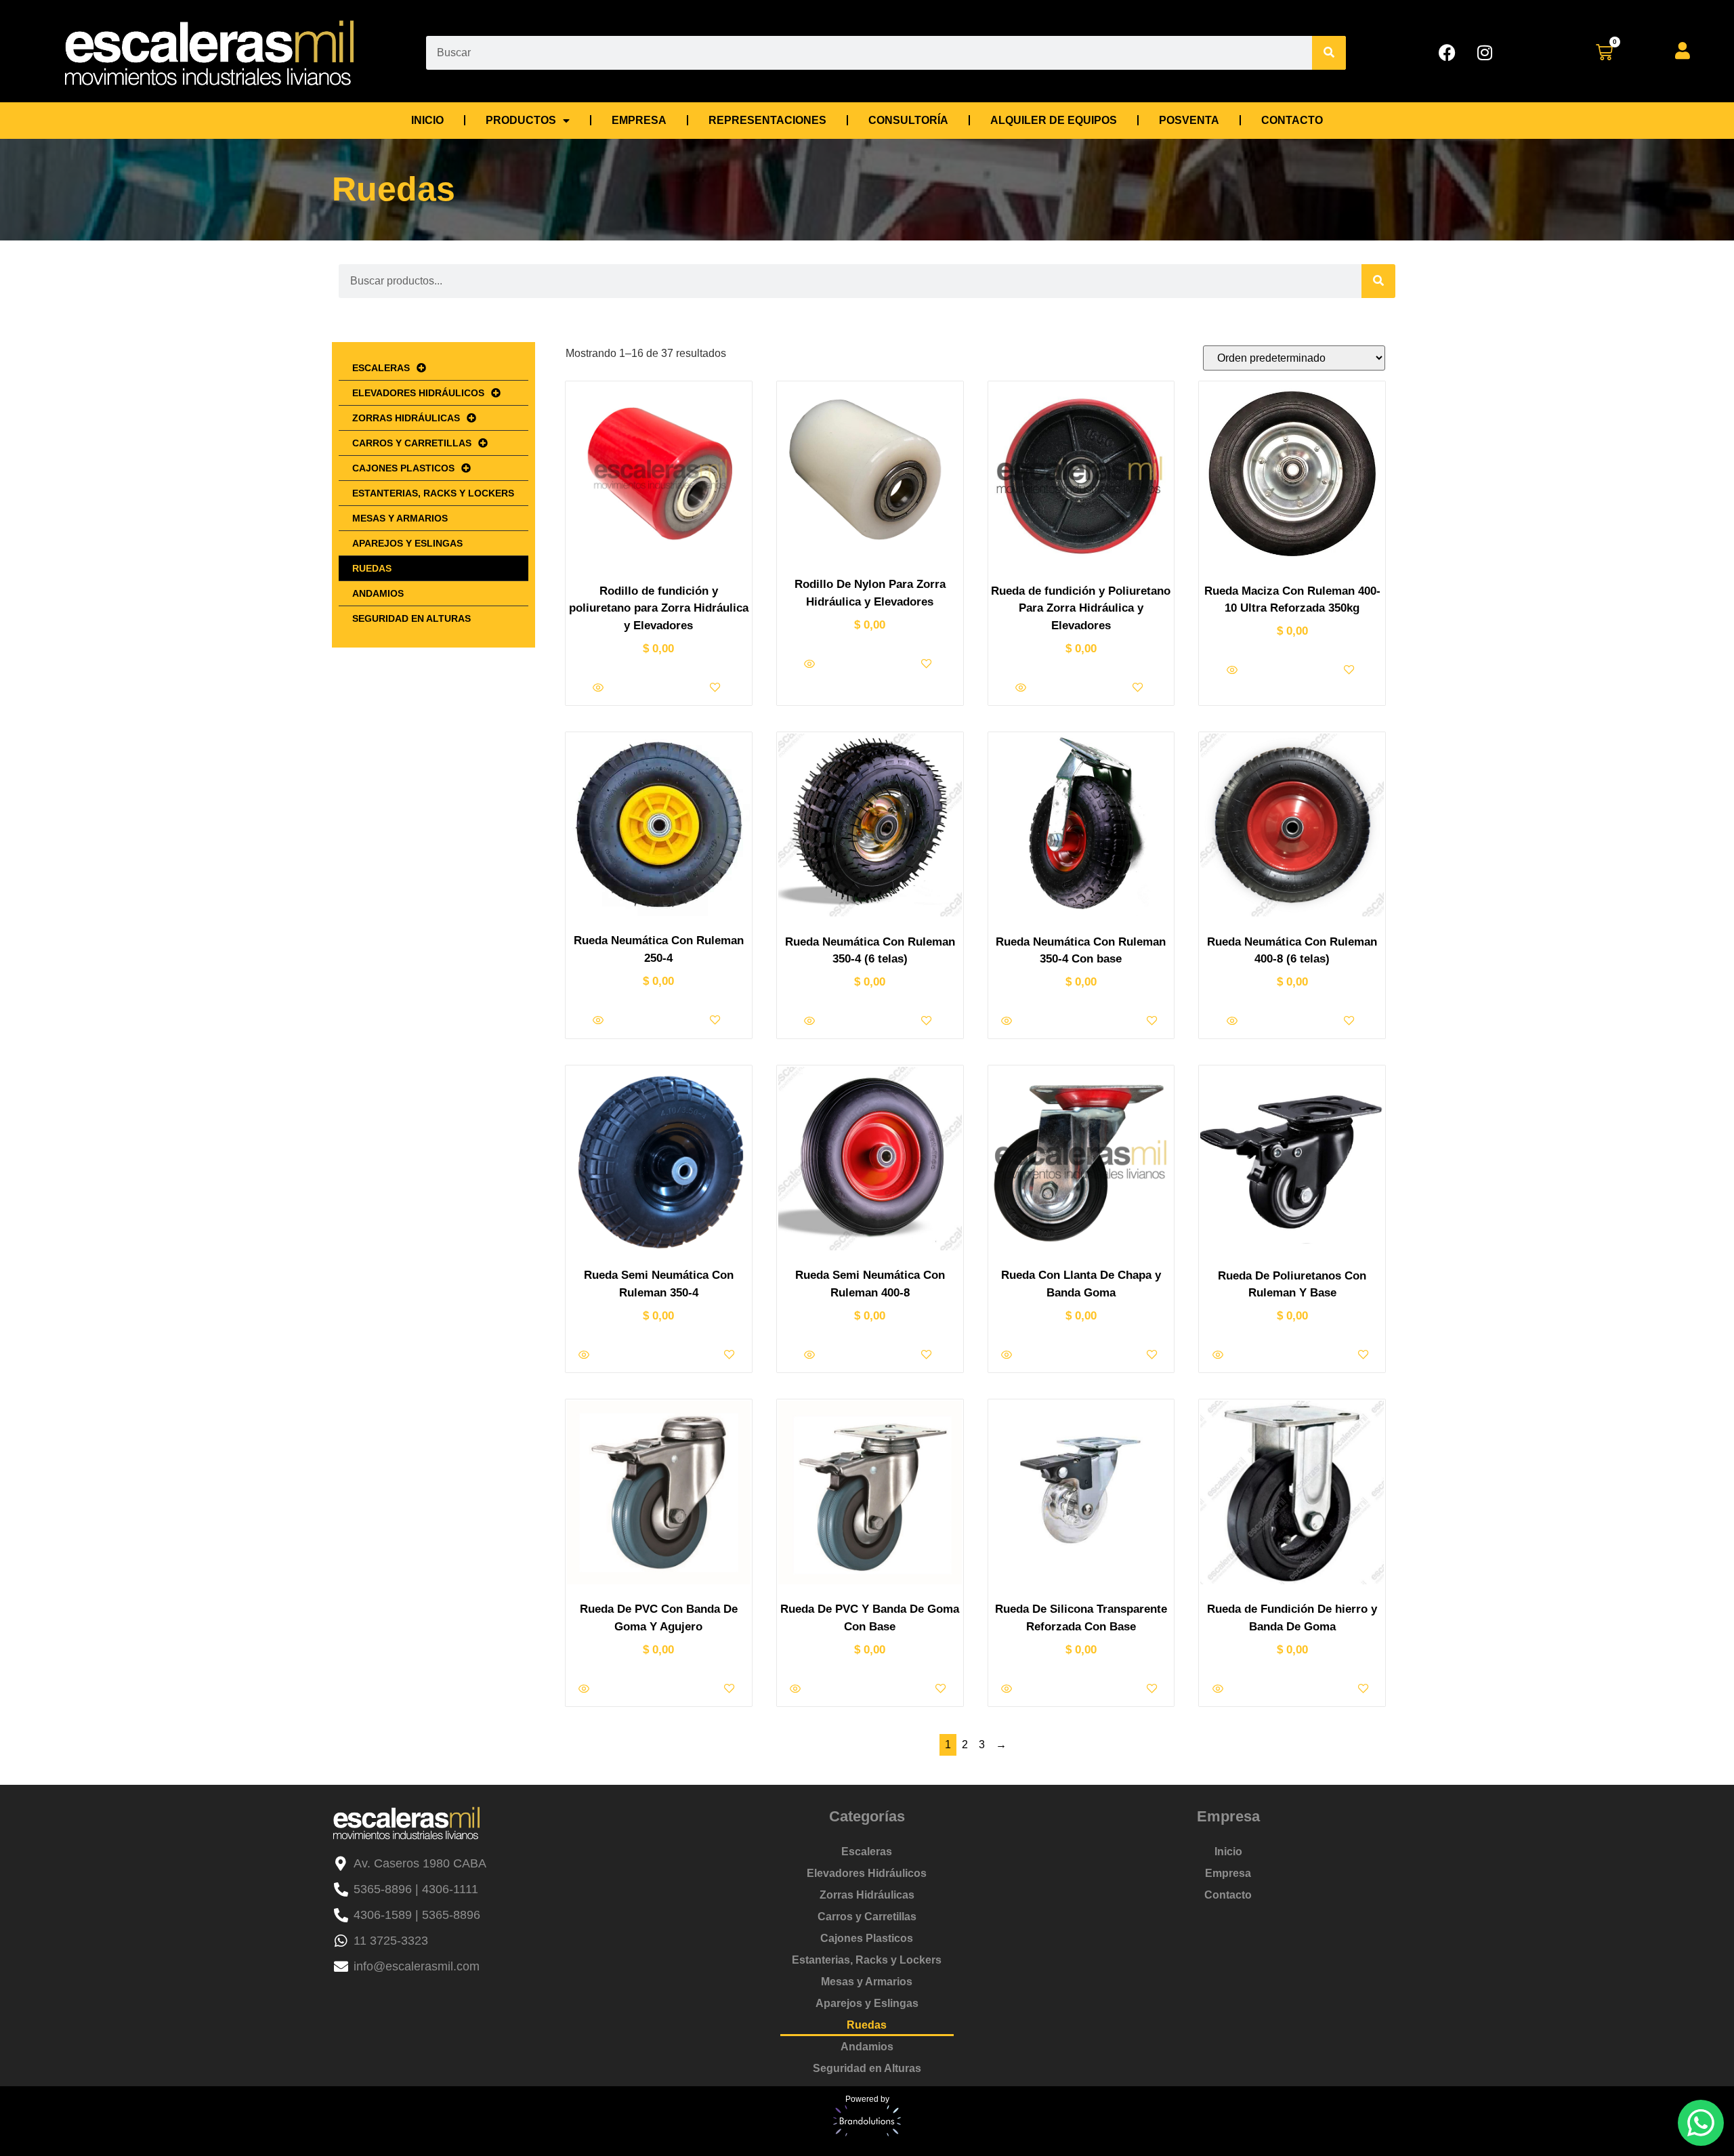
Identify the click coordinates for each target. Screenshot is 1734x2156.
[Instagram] (1485, 53)
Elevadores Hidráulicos (418, 393)
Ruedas (372, 568)
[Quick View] (599, 689)
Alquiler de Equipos (1054, 120)
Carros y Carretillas (412, 443)
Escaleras (381, 368)
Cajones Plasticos (403, 468)
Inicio (427, 120)
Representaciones (767, 120)
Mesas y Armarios (400, 518)
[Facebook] (1447, 53)
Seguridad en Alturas (411, 618)
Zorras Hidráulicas (406, 418)
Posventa (1189, 120)
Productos (521, 120)
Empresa (639, 120)
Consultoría (908, 120)
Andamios (378, 593)
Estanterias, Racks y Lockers (433, 493)
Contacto (1292, 120)
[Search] (1329, 53)
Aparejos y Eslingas (407, 543)
